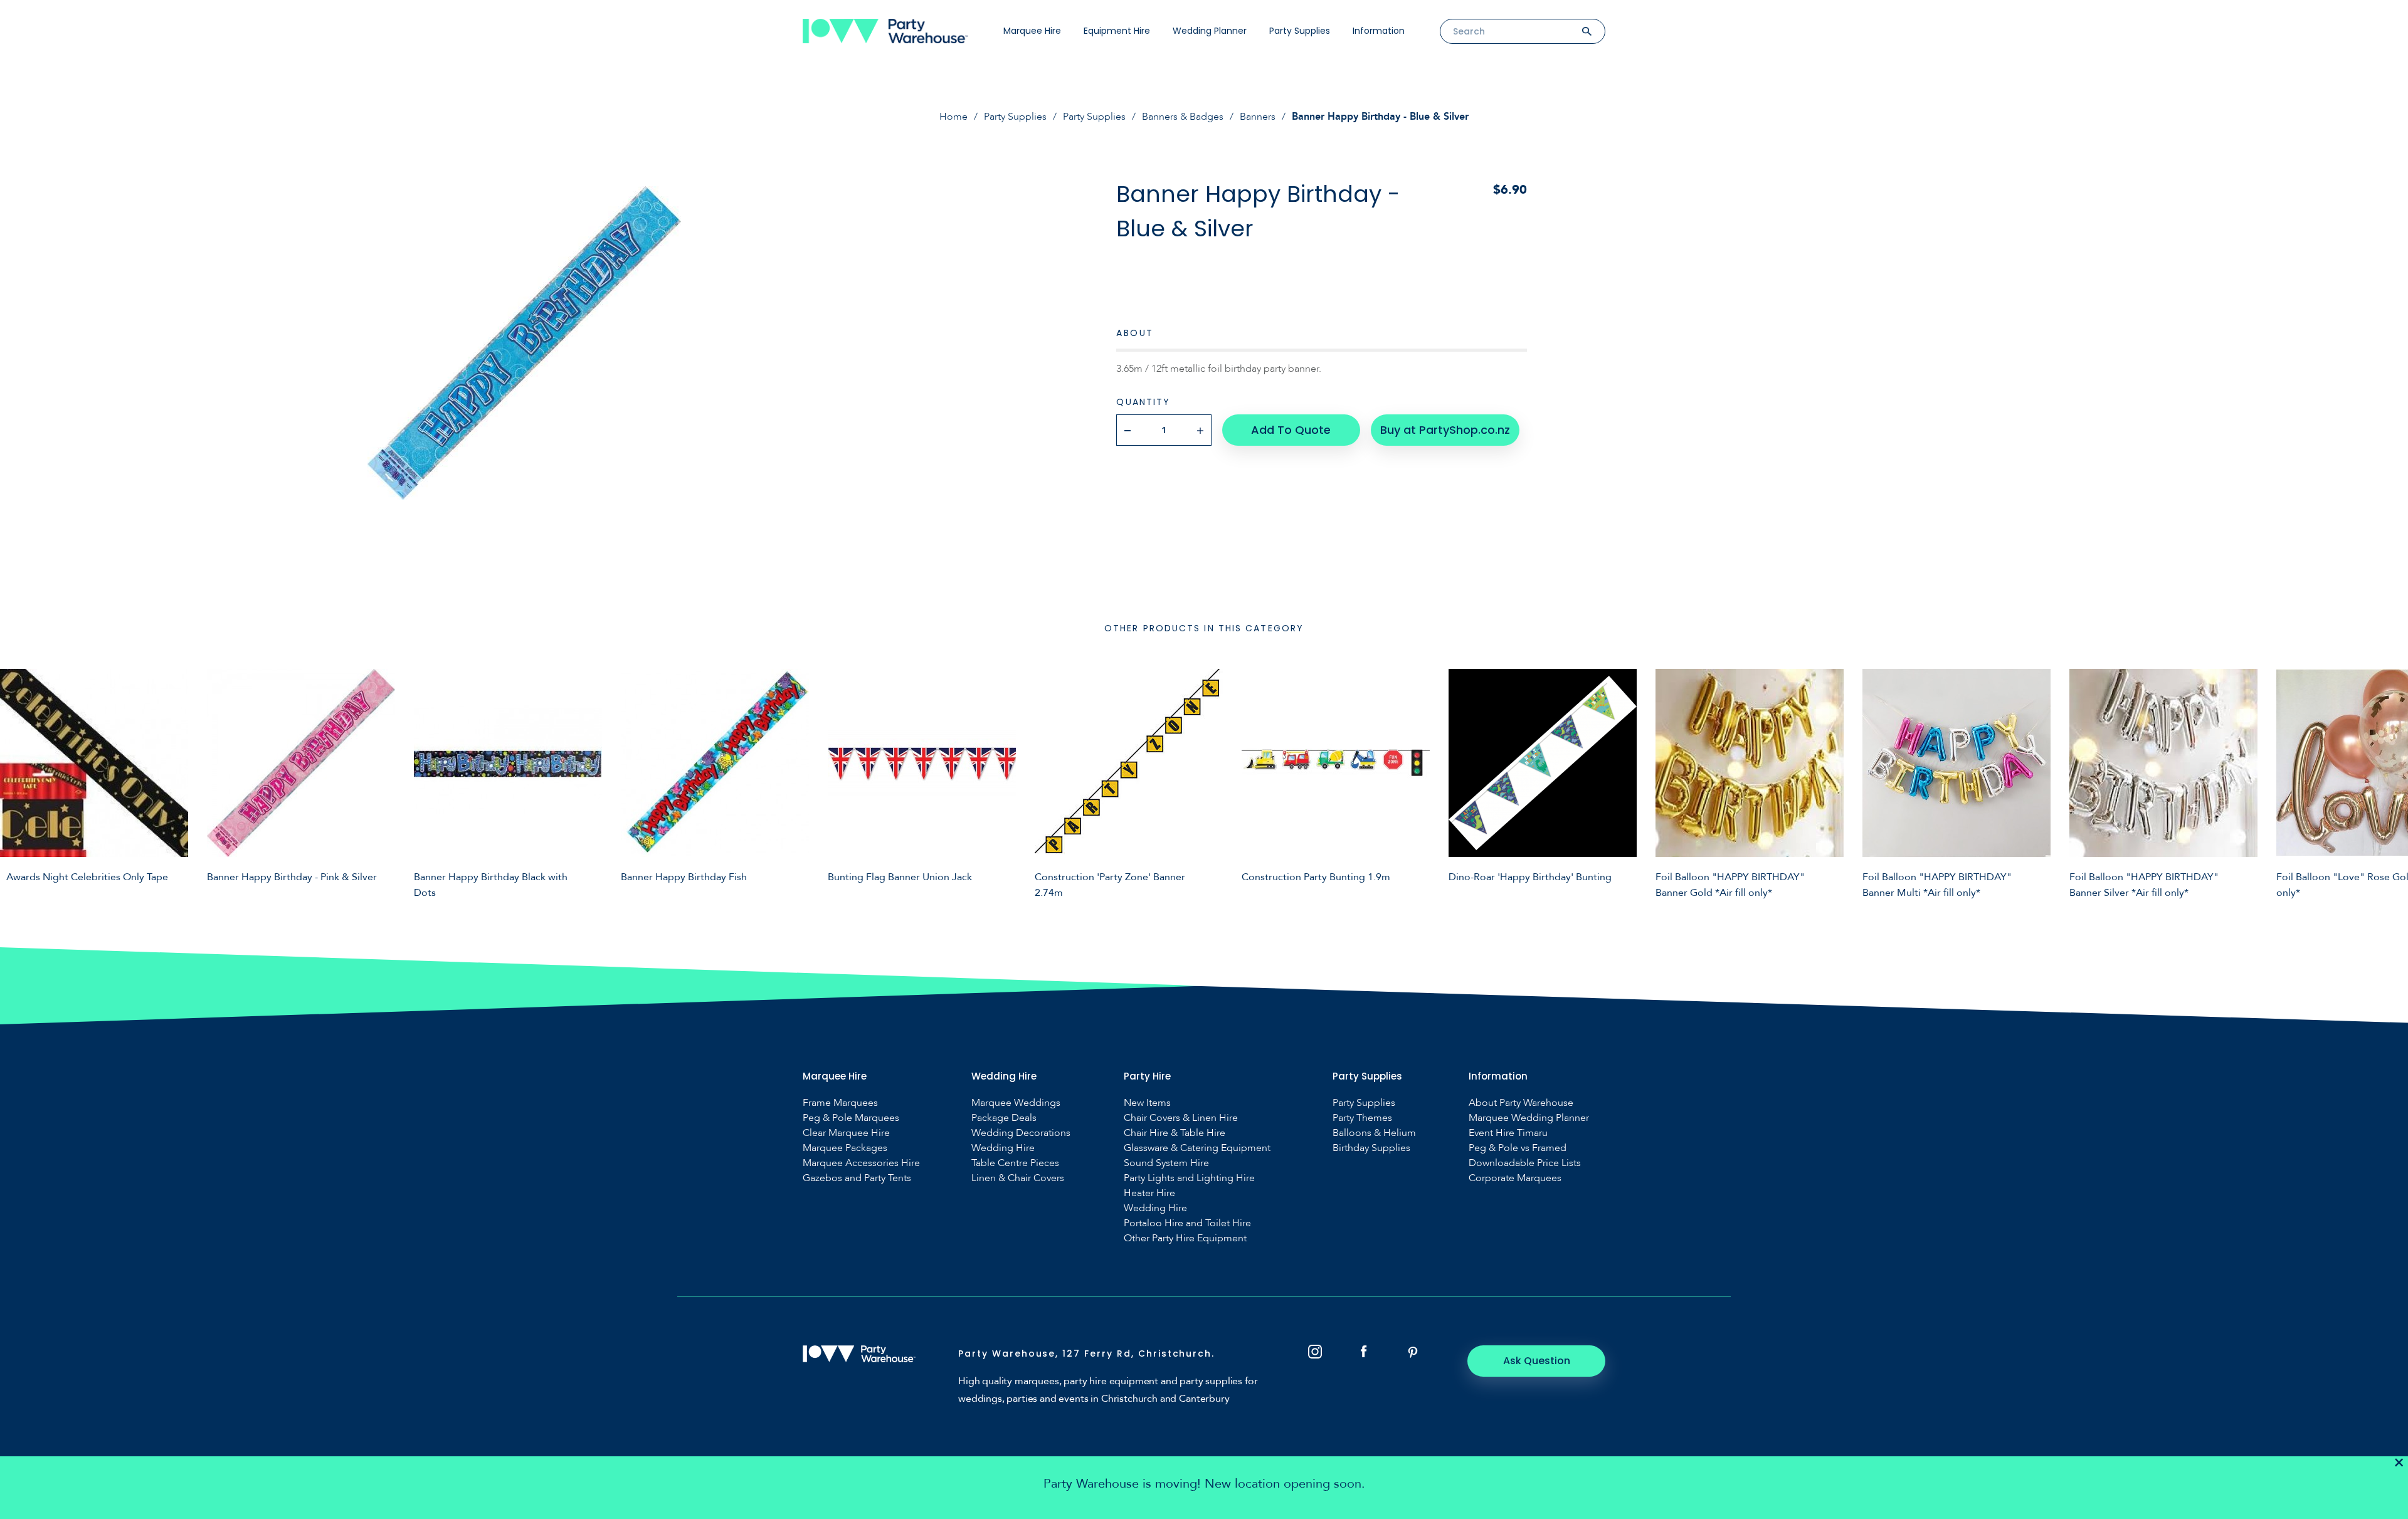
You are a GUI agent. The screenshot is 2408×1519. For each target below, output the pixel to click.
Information (1379, 31)
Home (953, 117)
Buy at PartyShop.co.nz (1445, 430)
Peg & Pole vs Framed (1518, 1148)
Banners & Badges (1183, 117)
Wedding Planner (1210, 31)
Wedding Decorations (1021, 1133)
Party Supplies (1300, 31)
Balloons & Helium (1374, 1133)
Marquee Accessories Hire (861, 1163)
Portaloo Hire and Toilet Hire (1187, 1223)
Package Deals (1004, 1118)
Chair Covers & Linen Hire (1181, 1118)
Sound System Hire (1166, 1163)
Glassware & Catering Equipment (1197, 1148)
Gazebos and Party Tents (857, 1178)
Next (2389, 782)
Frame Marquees (840, 1103)
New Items (1147, 1103)
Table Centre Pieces (1015, 1163)
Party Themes (1362, 1118)
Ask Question (1537, 1361)
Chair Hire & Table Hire (1175, 1133)
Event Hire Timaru (1508, 1133)
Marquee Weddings (1016, 1103)
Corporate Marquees (1515, 1178)
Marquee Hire (1032, 31)
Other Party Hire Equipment (1185, 1238)
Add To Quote (1291, 430)
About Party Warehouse (1521, 1103)
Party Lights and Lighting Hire (1189, 1178)
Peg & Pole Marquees (851, 1118)
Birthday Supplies (1371, 1148)
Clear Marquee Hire (846, 1133)
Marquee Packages (845, 1148)
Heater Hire (1149, 1193)
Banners (1258, 117)
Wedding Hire (1003, 1148)
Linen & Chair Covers (1018, 1178)
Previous (19, 782)
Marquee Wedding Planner (1529, 1118)
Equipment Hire (1117, 31)
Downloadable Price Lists (1525, 1163)
